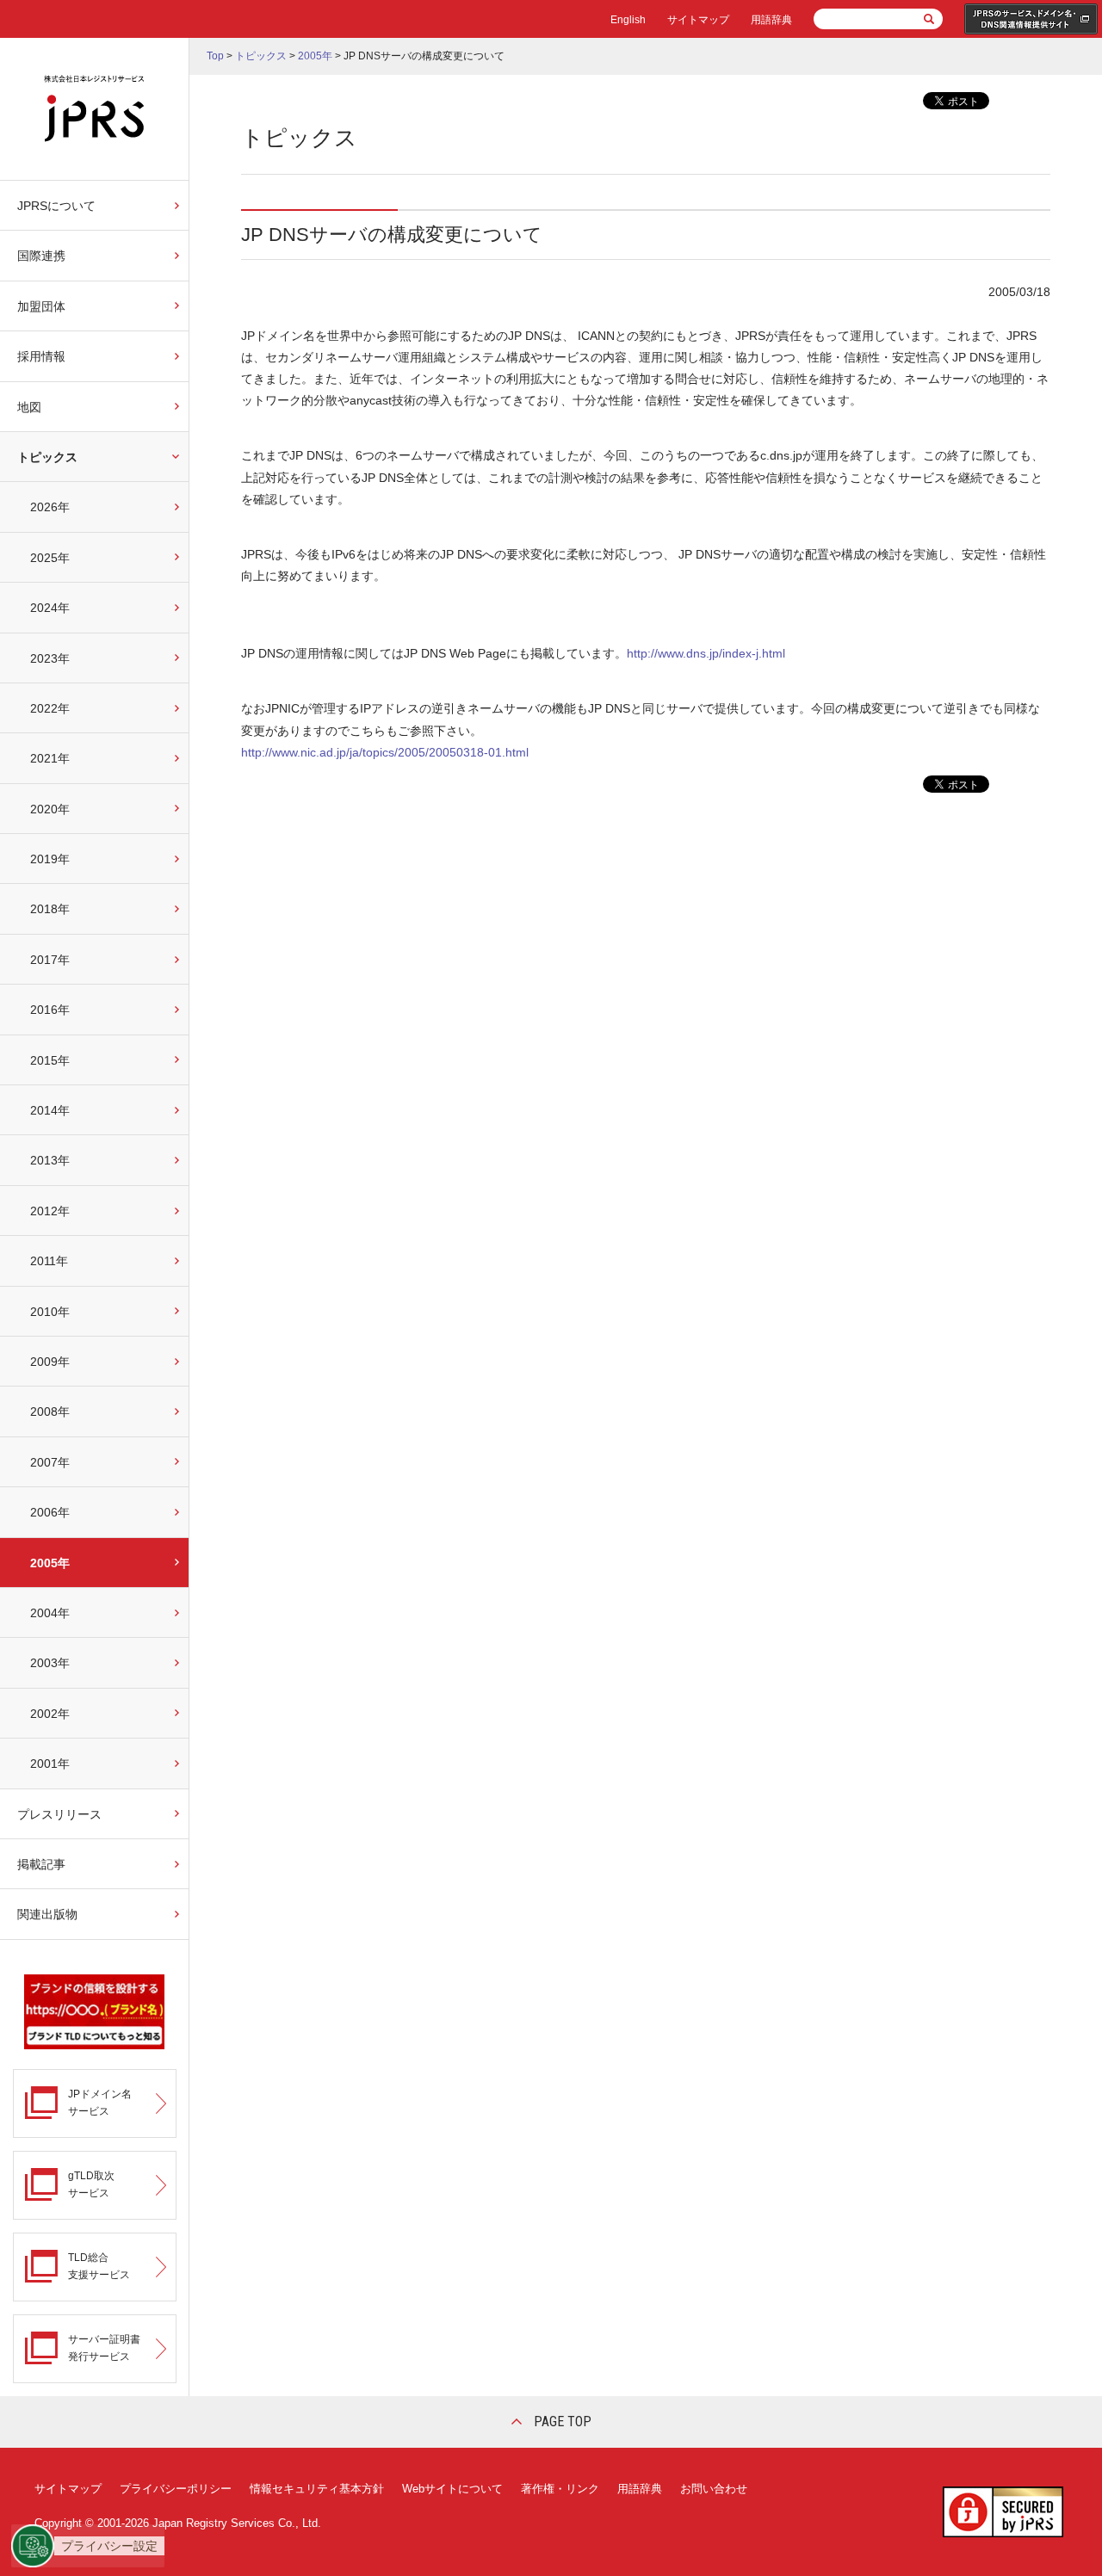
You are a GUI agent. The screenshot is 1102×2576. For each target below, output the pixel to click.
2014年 (50, 1110)
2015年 (50, 1060)
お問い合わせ (714, 2489)
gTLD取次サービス (91, 2184)
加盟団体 (41, 306)
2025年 (50, 558)
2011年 (49, 1261)
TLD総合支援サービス (99, 2266)
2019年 (50, 859)
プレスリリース (59, 1814)
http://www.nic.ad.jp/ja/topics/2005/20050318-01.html (385, 752)
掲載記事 (41, 1864)
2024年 (50, 608)
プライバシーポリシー (176, 2489)
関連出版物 (47, 1914)
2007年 (50, 1462)
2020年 (50, 809)
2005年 (50, 1563)
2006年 (50, 1512)
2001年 (50, 1764)
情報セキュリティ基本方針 (317, 2489)
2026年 (50, 507)
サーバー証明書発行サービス (104, 2347)
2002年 (50, 1714)
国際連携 (41, 256)
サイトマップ (698, 20)
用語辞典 (771, 20)
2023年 (50, 658)
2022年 (50, 708)
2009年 (50, 1362)
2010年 (50, 1312)
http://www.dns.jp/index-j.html (706, 653)
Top (215, 56)
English (628, 20)
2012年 (50, 1211)
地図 (29, 407)
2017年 (50, 960)
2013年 (50, 1160)
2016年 (50, 1010)
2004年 (50, 1613)
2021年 (50, 758)
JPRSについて (56, 206)
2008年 (50, 1412)
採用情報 (41, 356)
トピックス (47, 457)
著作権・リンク (560, 2489)
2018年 (50, 909)
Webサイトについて (452, 2489)
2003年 (50, 1663)
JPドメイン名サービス (100, 2102)
